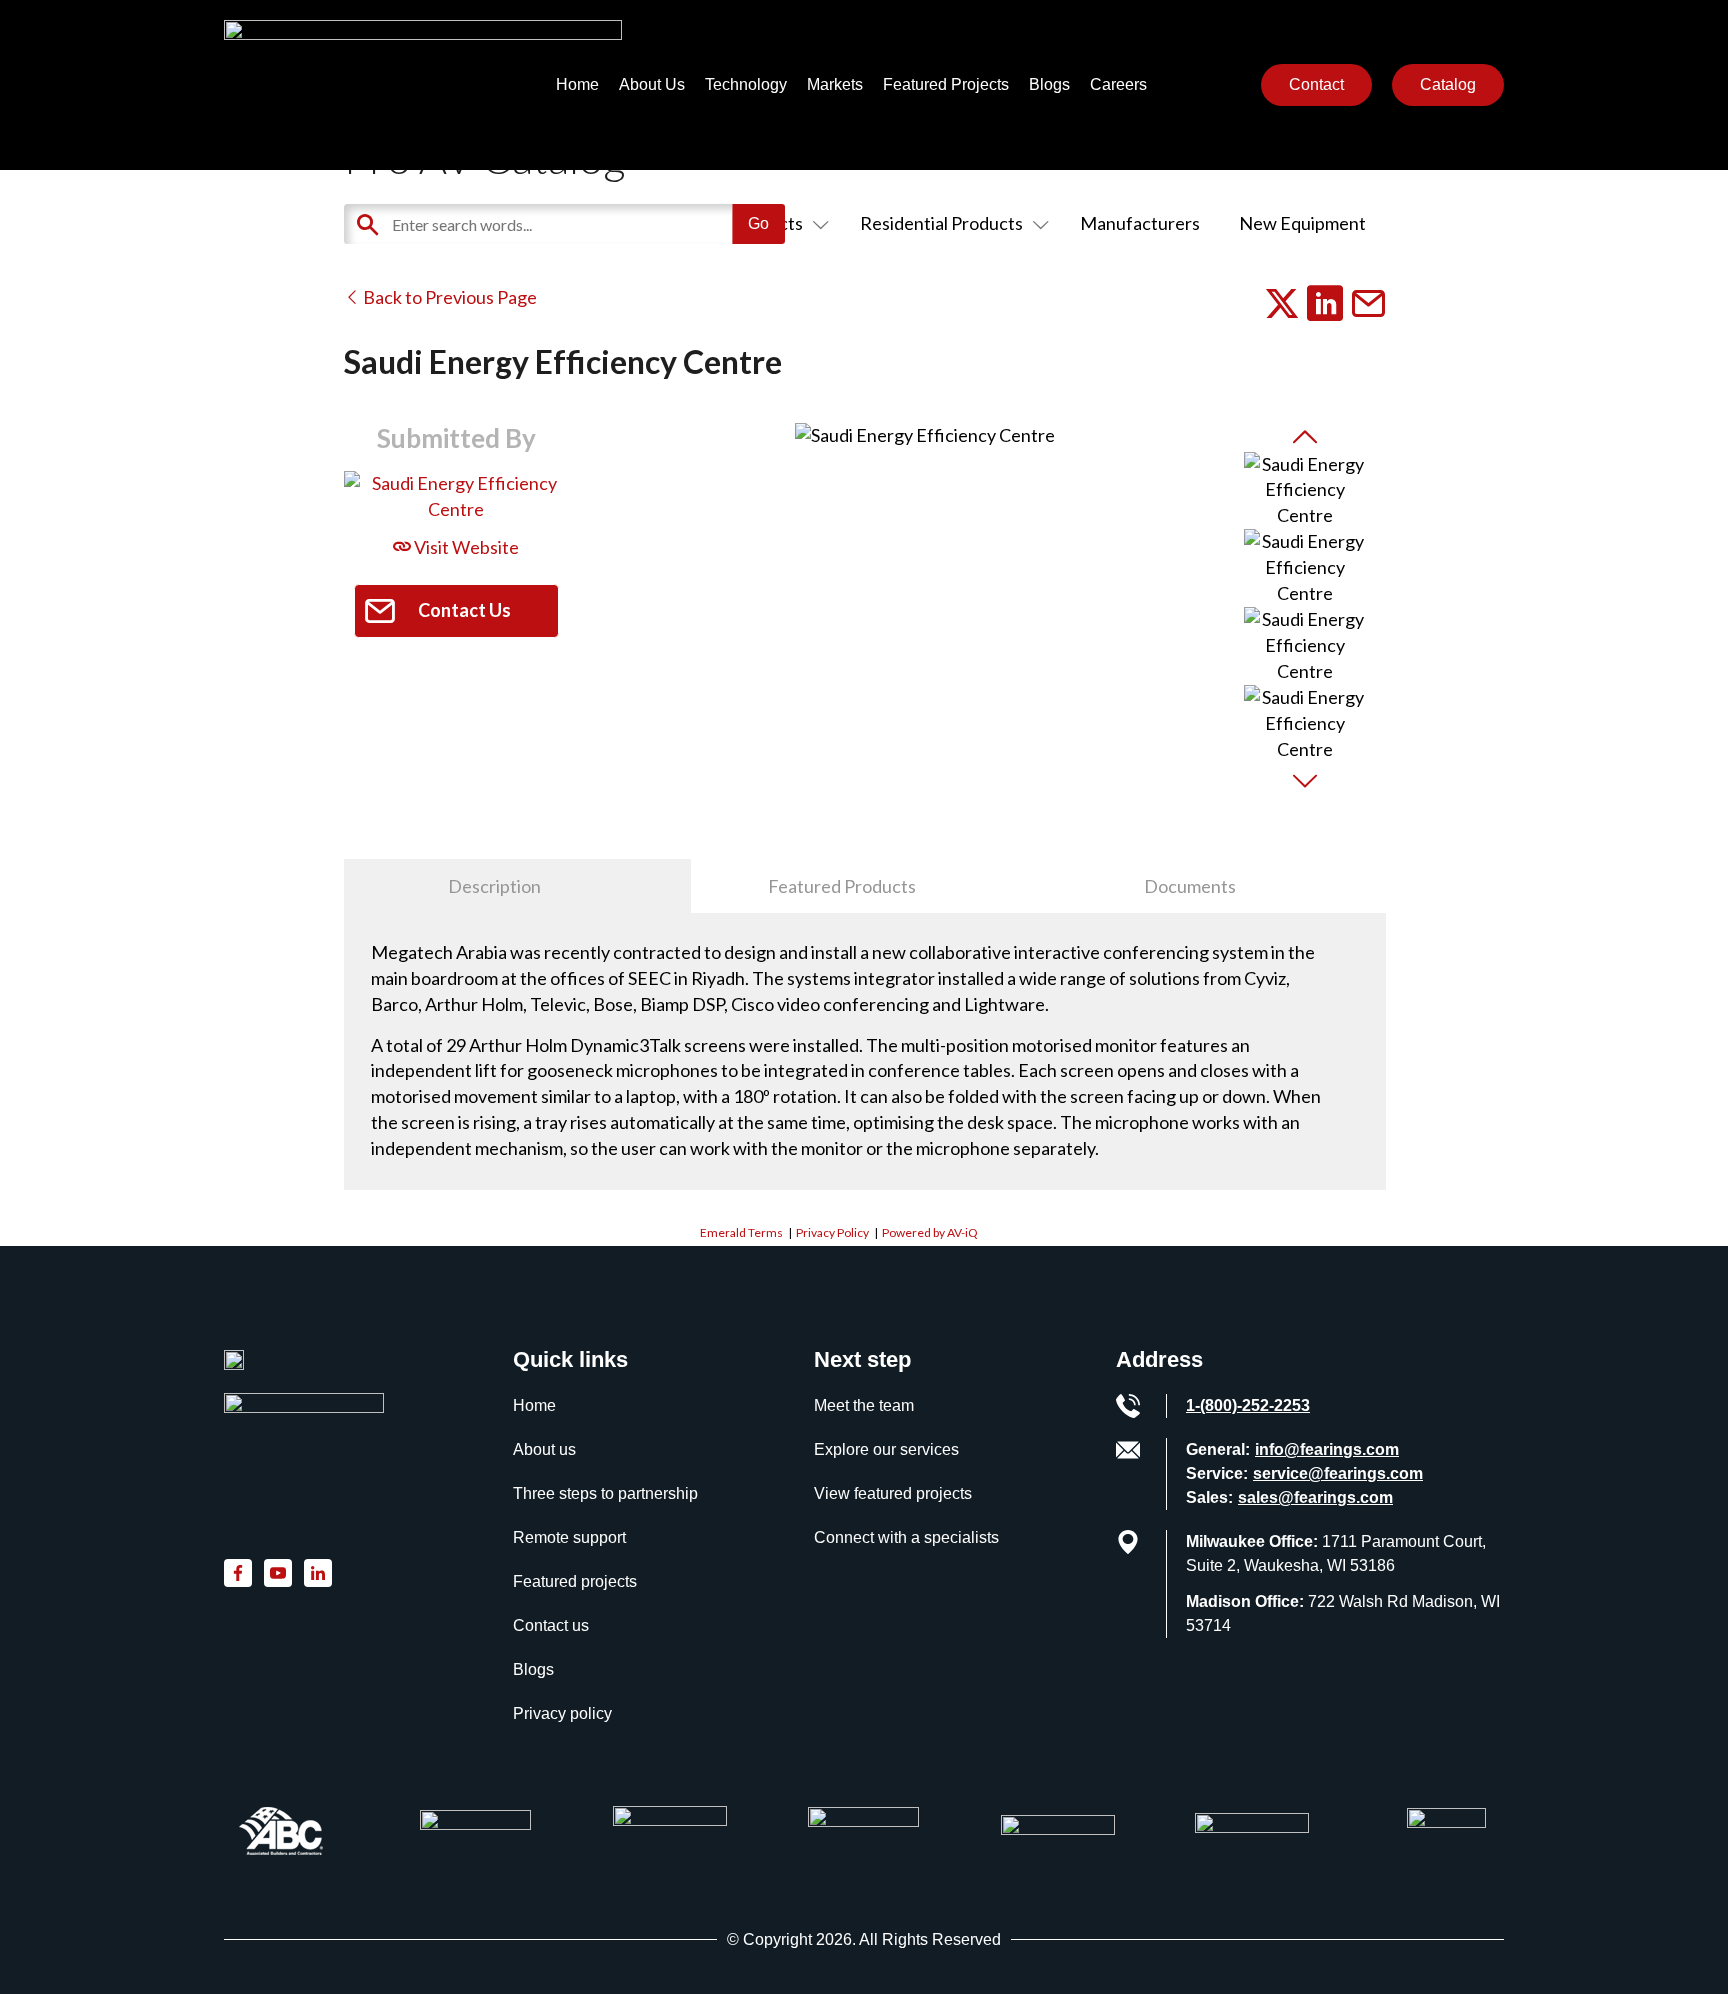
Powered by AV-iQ (930, 1232)
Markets (835, 84)
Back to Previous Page (448, 297)
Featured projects (575, 1581)
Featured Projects (946, 84)
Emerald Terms (741, 1232)
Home (577, 84)
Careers (1118, 84)
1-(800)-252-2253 (1248, 1405)
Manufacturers (1140, 223)
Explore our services (886, 1449)
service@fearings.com (1338, 1473)
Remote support (569, 1537)
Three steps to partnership (605, 1493)
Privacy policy (562, 1713)
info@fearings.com (1327, 1449)
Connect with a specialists (906, 1537)
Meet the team (864, 1405)
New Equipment (1302, 223)
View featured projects (893, 1493)
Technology (746, 84)
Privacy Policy (832, 1232)
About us (544, 1449)
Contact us (551, 1625)
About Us (652, 84)
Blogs (1049, 84)
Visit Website (465, 547)
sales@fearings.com (1315, 1497)
